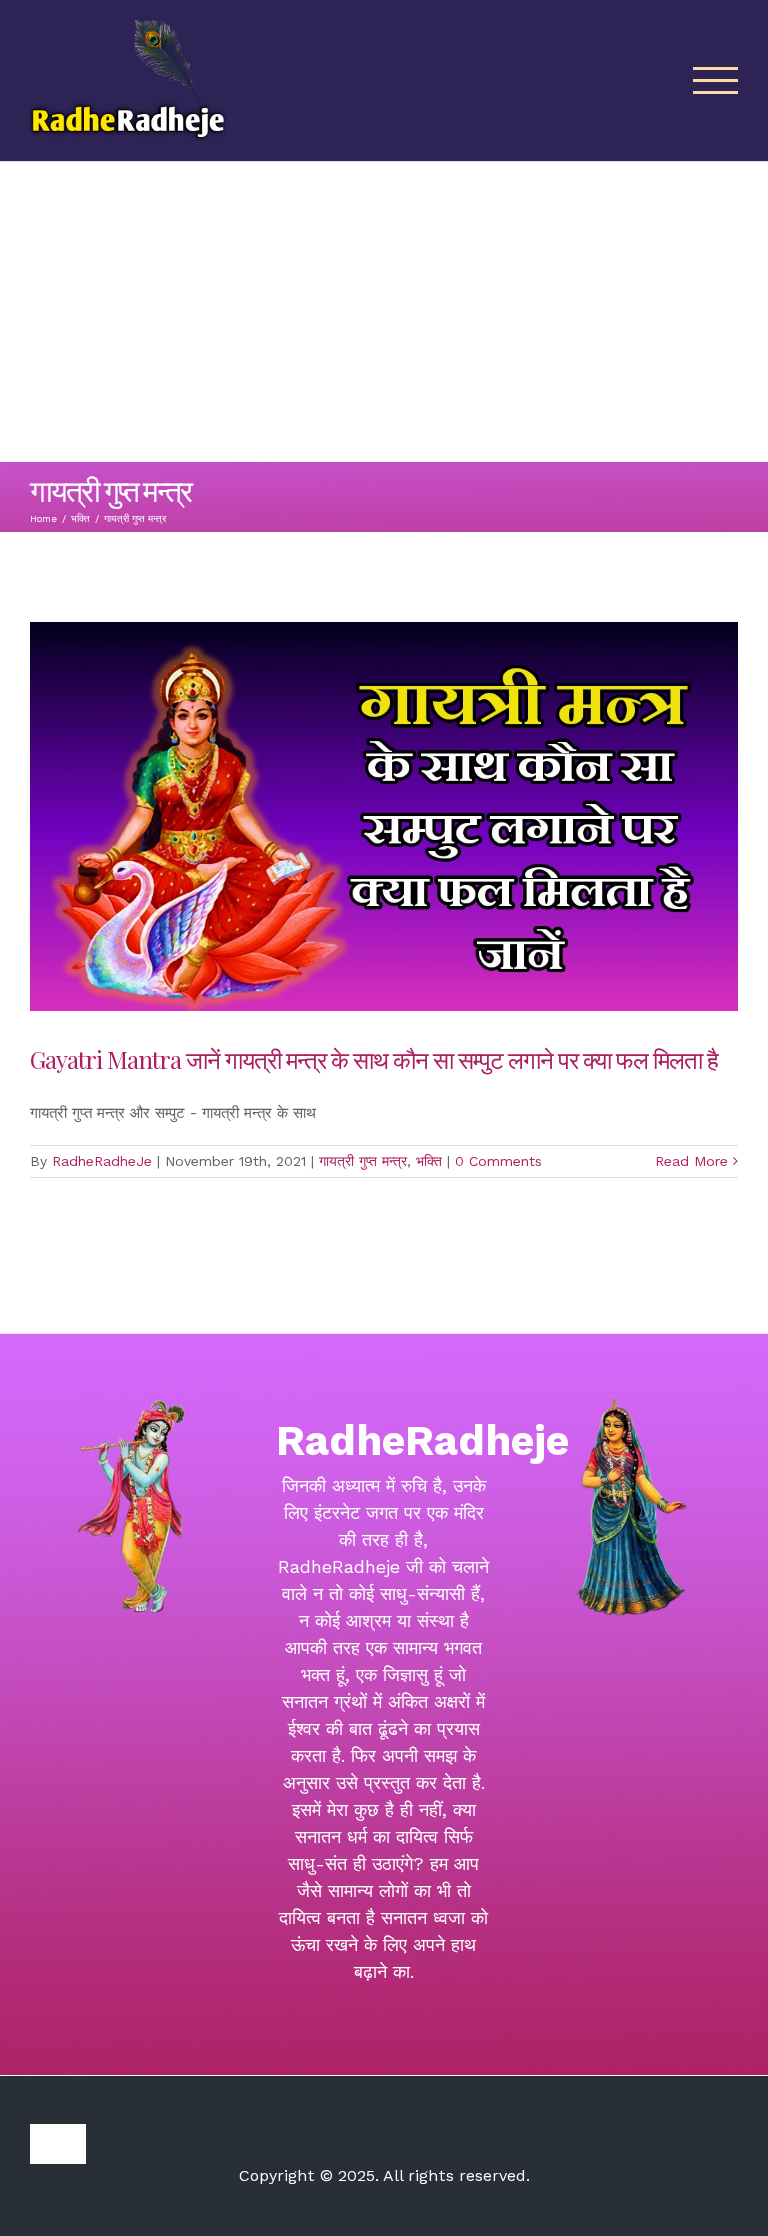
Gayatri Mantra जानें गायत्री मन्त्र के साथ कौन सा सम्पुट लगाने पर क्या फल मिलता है (376, 1059)
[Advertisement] (384, 312)
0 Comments (498, 1161)
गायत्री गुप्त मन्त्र (363, 1161)
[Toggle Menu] (716, 80)
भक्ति (429, 1161)
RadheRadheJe (102, 1161)
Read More (691, 1161)
